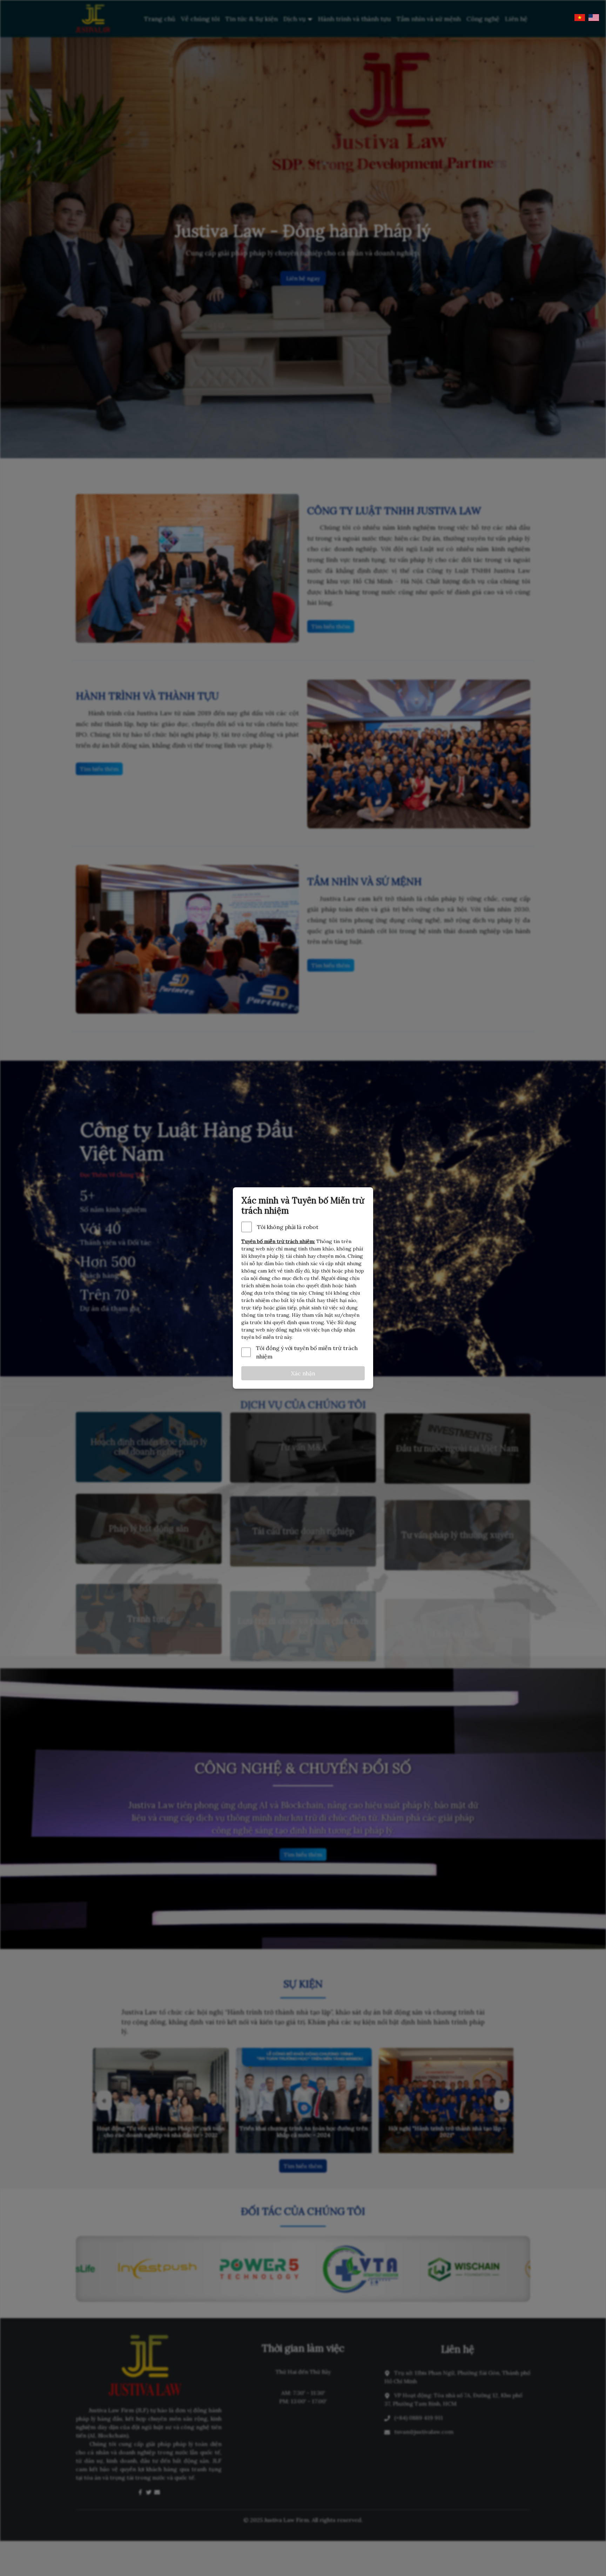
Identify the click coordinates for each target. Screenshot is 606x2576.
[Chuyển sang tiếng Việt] (580, 18)
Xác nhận (303, 1373)
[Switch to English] (594, 18)
